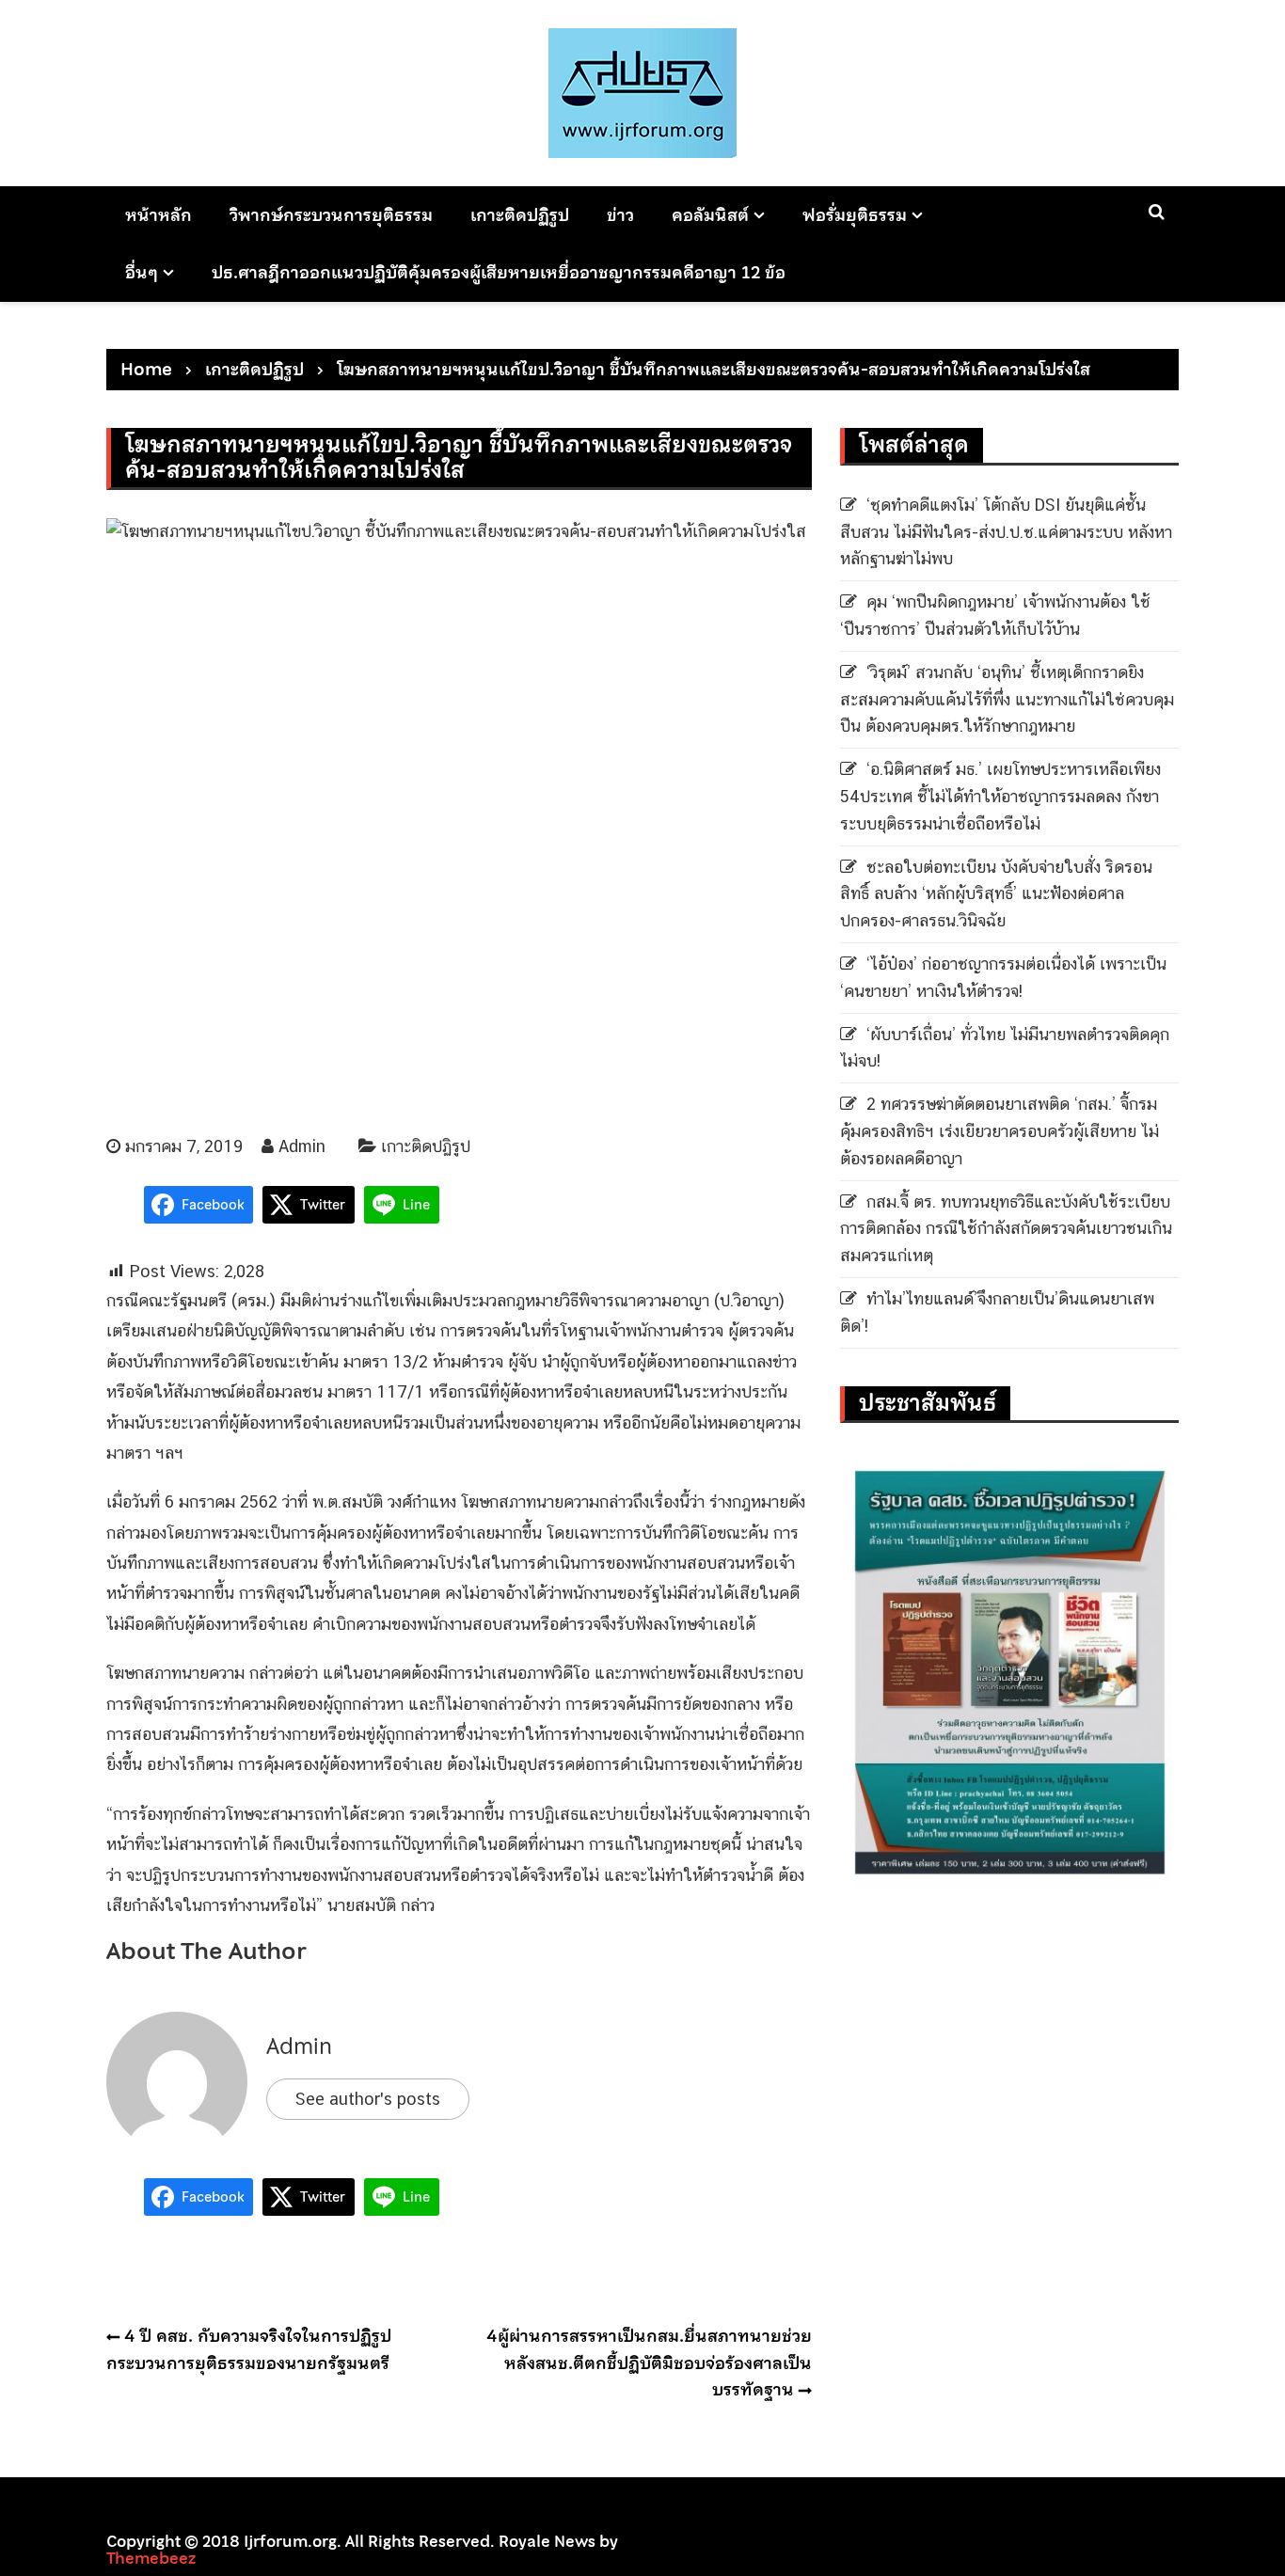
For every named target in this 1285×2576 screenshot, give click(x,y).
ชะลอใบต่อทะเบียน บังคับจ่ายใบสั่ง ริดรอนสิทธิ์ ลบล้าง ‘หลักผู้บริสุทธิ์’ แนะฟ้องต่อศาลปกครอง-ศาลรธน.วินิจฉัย (996, 894)
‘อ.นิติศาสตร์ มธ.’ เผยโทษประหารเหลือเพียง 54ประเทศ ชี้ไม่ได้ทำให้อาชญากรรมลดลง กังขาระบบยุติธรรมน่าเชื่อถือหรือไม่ (1000, 796)
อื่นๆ (142, 272)
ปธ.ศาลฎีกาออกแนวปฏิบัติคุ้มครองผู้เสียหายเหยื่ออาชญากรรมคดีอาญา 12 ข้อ (499, 272)
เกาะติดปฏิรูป (520, 215)
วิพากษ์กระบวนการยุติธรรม (331, 215)
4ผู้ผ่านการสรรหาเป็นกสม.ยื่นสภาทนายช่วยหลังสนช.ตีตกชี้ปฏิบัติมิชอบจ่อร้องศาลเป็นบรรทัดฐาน (649, 2363)
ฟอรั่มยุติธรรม (855, 215)
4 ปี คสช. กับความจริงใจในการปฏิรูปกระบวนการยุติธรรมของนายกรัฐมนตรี (249, 2349)
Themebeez (151, 2558)
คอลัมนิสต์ (710, 215)
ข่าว (620, 215)
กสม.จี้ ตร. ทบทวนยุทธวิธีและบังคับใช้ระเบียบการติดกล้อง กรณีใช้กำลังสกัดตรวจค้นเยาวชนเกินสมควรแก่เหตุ (1006, 1229)
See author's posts (368, 2099)
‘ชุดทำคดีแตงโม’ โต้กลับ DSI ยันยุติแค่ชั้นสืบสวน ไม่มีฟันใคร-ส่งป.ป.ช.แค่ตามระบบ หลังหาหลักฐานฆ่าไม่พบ (1006, 532)
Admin (302, 1146)
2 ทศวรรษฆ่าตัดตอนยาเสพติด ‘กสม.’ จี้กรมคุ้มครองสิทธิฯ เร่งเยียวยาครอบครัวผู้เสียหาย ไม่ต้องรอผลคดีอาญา (999, 1131)
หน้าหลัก (159, 215)
